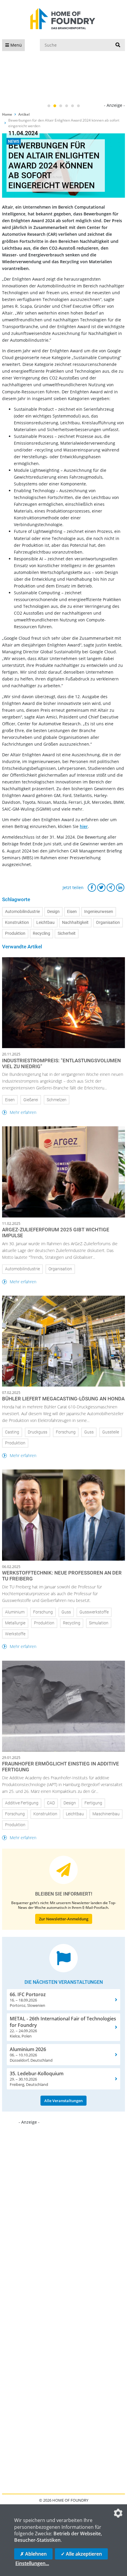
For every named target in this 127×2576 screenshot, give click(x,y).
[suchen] (118, 45)
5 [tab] (72, 106)
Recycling (41, 933)
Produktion (15, 933)
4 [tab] (66, 106)
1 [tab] (49, 106)
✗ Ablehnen (33, 2554)
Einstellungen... (32, 2563)
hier (84, 826)
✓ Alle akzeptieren (81, 2554)
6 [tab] (78, 106)
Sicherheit (67, 933)
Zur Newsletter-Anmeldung (64, 1919)
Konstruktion (17, 923)
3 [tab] (61, 106)
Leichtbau (45, 923)
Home (7, 114)
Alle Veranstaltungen (63, 2101)
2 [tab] (55, 106)
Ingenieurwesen (99, 912)
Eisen (72, 912)
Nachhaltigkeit (75, 923)
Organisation (108, 923)
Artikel (24, 114)
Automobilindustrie (22, 912)
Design (53, 912)
